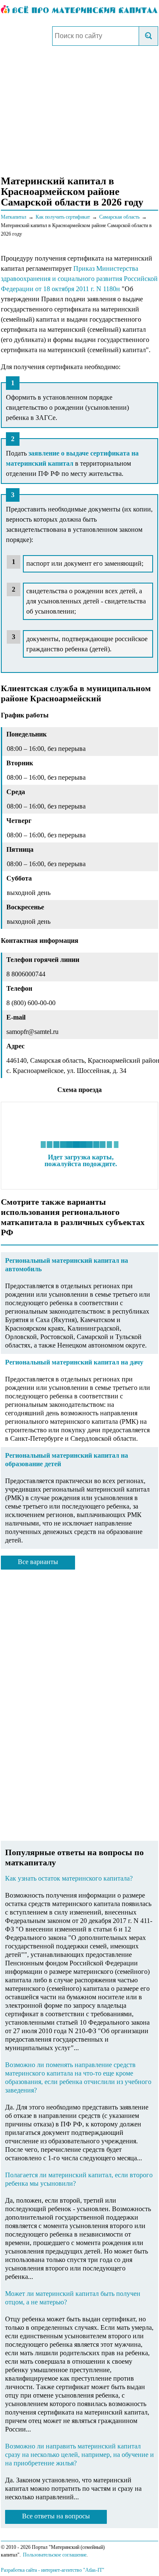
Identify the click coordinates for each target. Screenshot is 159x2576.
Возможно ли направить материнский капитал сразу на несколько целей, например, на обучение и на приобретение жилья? (79, 2455)
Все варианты (38, 1562)
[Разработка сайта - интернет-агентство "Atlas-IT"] (79, 2570)
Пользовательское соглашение (55, 2555)
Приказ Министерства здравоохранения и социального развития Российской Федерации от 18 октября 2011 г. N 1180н (79, 279)
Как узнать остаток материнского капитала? (69, 1878)
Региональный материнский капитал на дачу (74, 1362)
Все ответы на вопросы (56, 2516)
